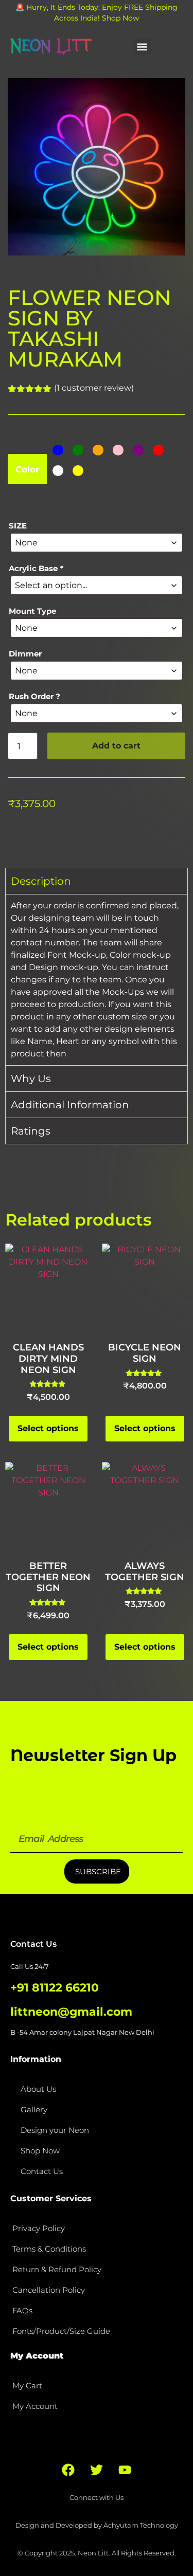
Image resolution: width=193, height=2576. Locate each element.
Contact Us (42, 2171)
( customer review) (94, 388)
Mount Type (32, 611)
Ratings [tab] (31, 1131)
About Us (38, 2089)
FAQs (22, 2310)
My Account (35, 2406)
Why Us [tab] (31, 1079)
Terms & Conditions (49, 2249)
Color (27, 470)
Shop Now (40, 2151)
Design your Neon (55, 2130)
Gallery (34, 2109)
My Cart (27, 2386)
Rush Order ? (34, 696)
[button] (142, 47)
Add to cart (116, 746)
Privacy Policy (39, 2228)
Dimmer (25, 654)
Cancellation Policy (49, 2290)
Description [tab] (41, 881)
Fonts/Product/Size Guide (61, 2331)
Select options (48, 1428)
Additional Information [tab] (70, 1105)
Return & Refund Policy (57, 2269)
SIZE (18, 526)
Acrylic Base (36, 568)
